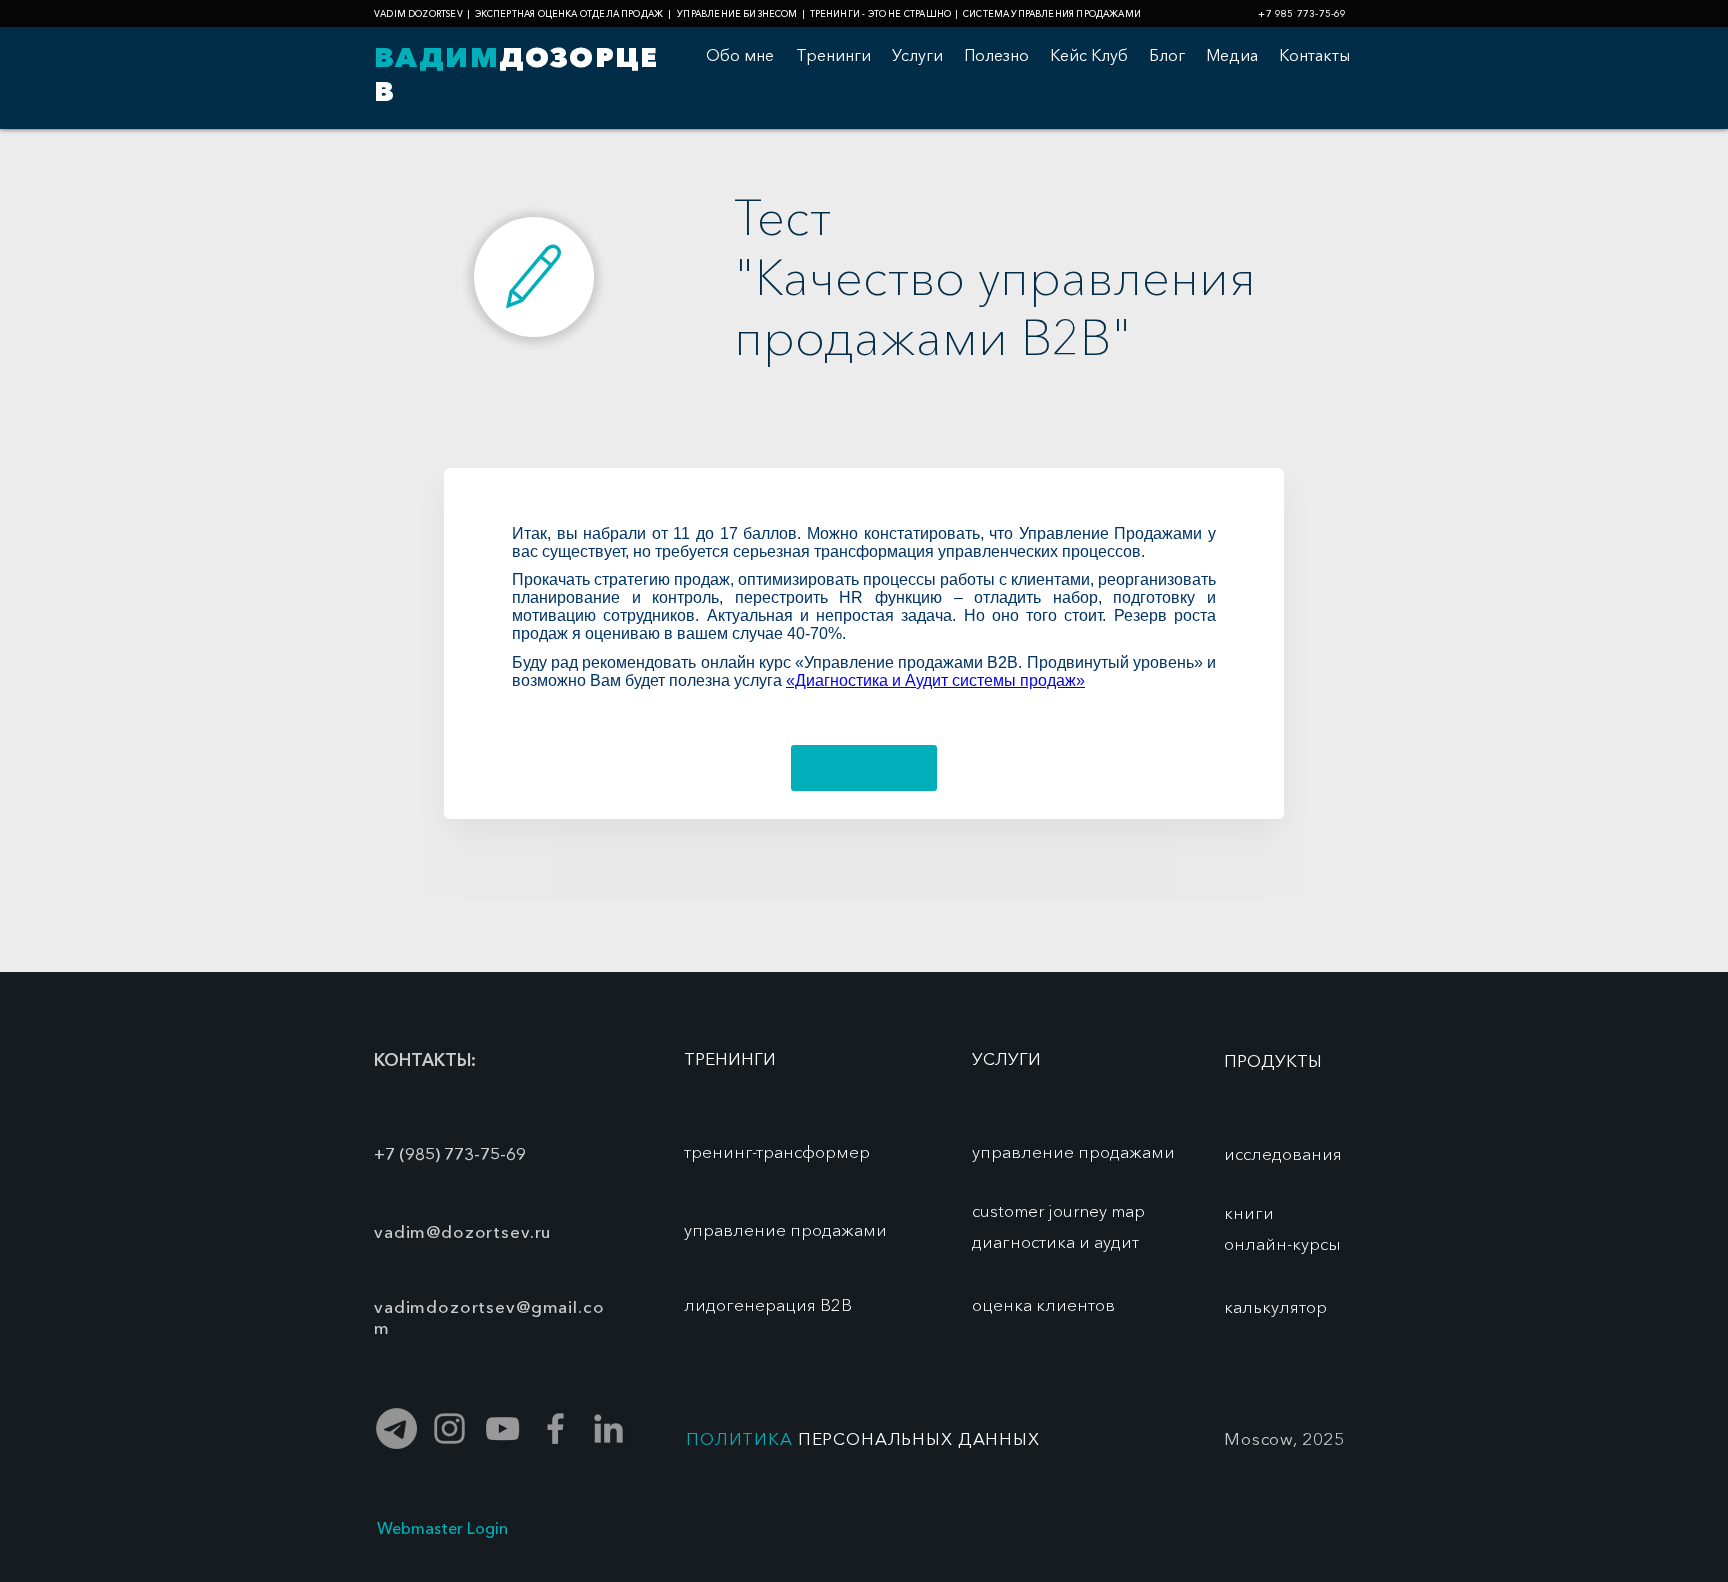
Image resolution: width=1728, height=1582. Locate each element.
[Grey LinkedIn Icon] (608, 1428)
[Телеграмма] (396, 1428)
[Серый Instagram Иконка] (449, 1428)
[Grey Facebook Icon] (555, 1428)
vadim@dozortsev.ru (462, 1231)
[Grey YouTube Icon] (502, 1428)
